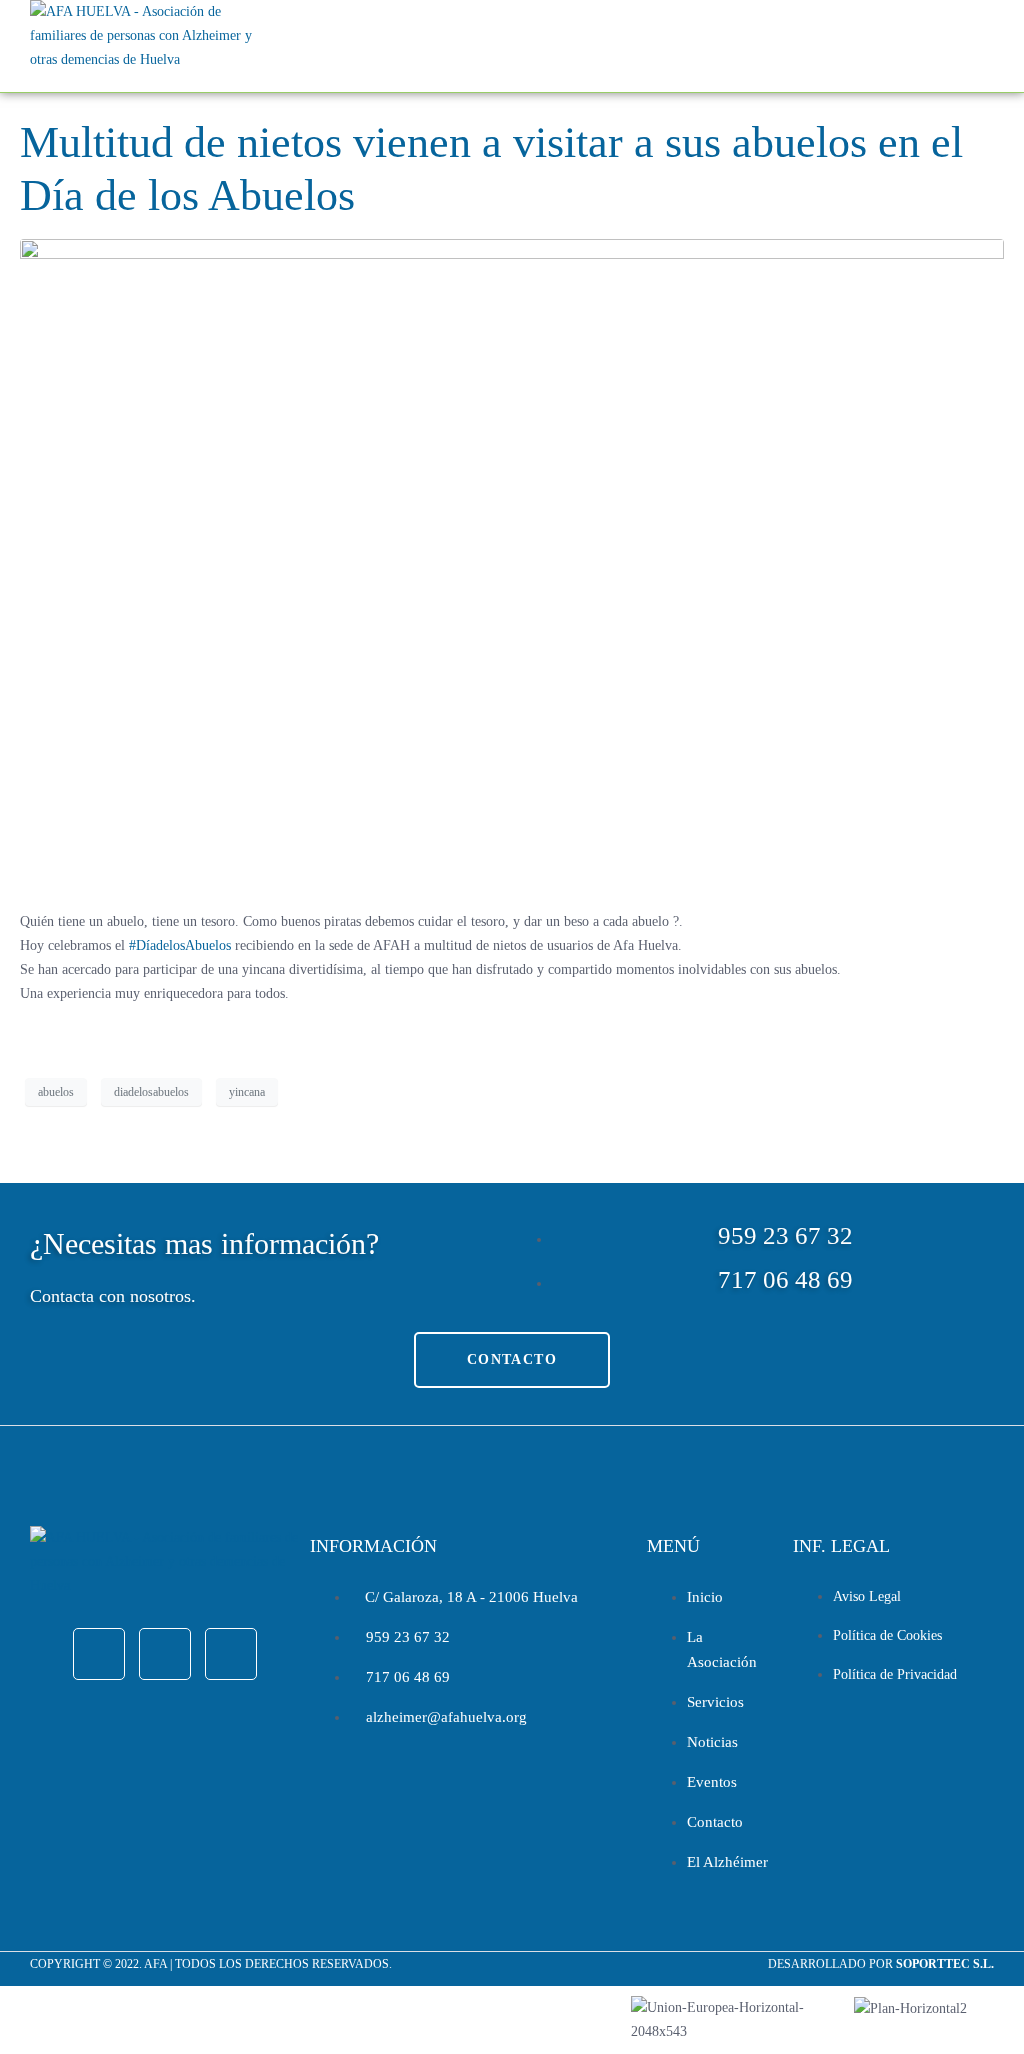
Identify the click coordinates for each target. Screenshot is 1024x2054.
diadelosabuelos (151, 1092)
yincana (247, 1092)
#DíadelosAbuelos (180, 945)
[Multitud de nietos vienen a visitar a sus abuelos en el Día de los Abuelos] (512, 565)
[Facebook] (99, 1654)
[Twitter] (165, 1654)
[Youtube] (231, 1654)
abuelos (56, 1092)
